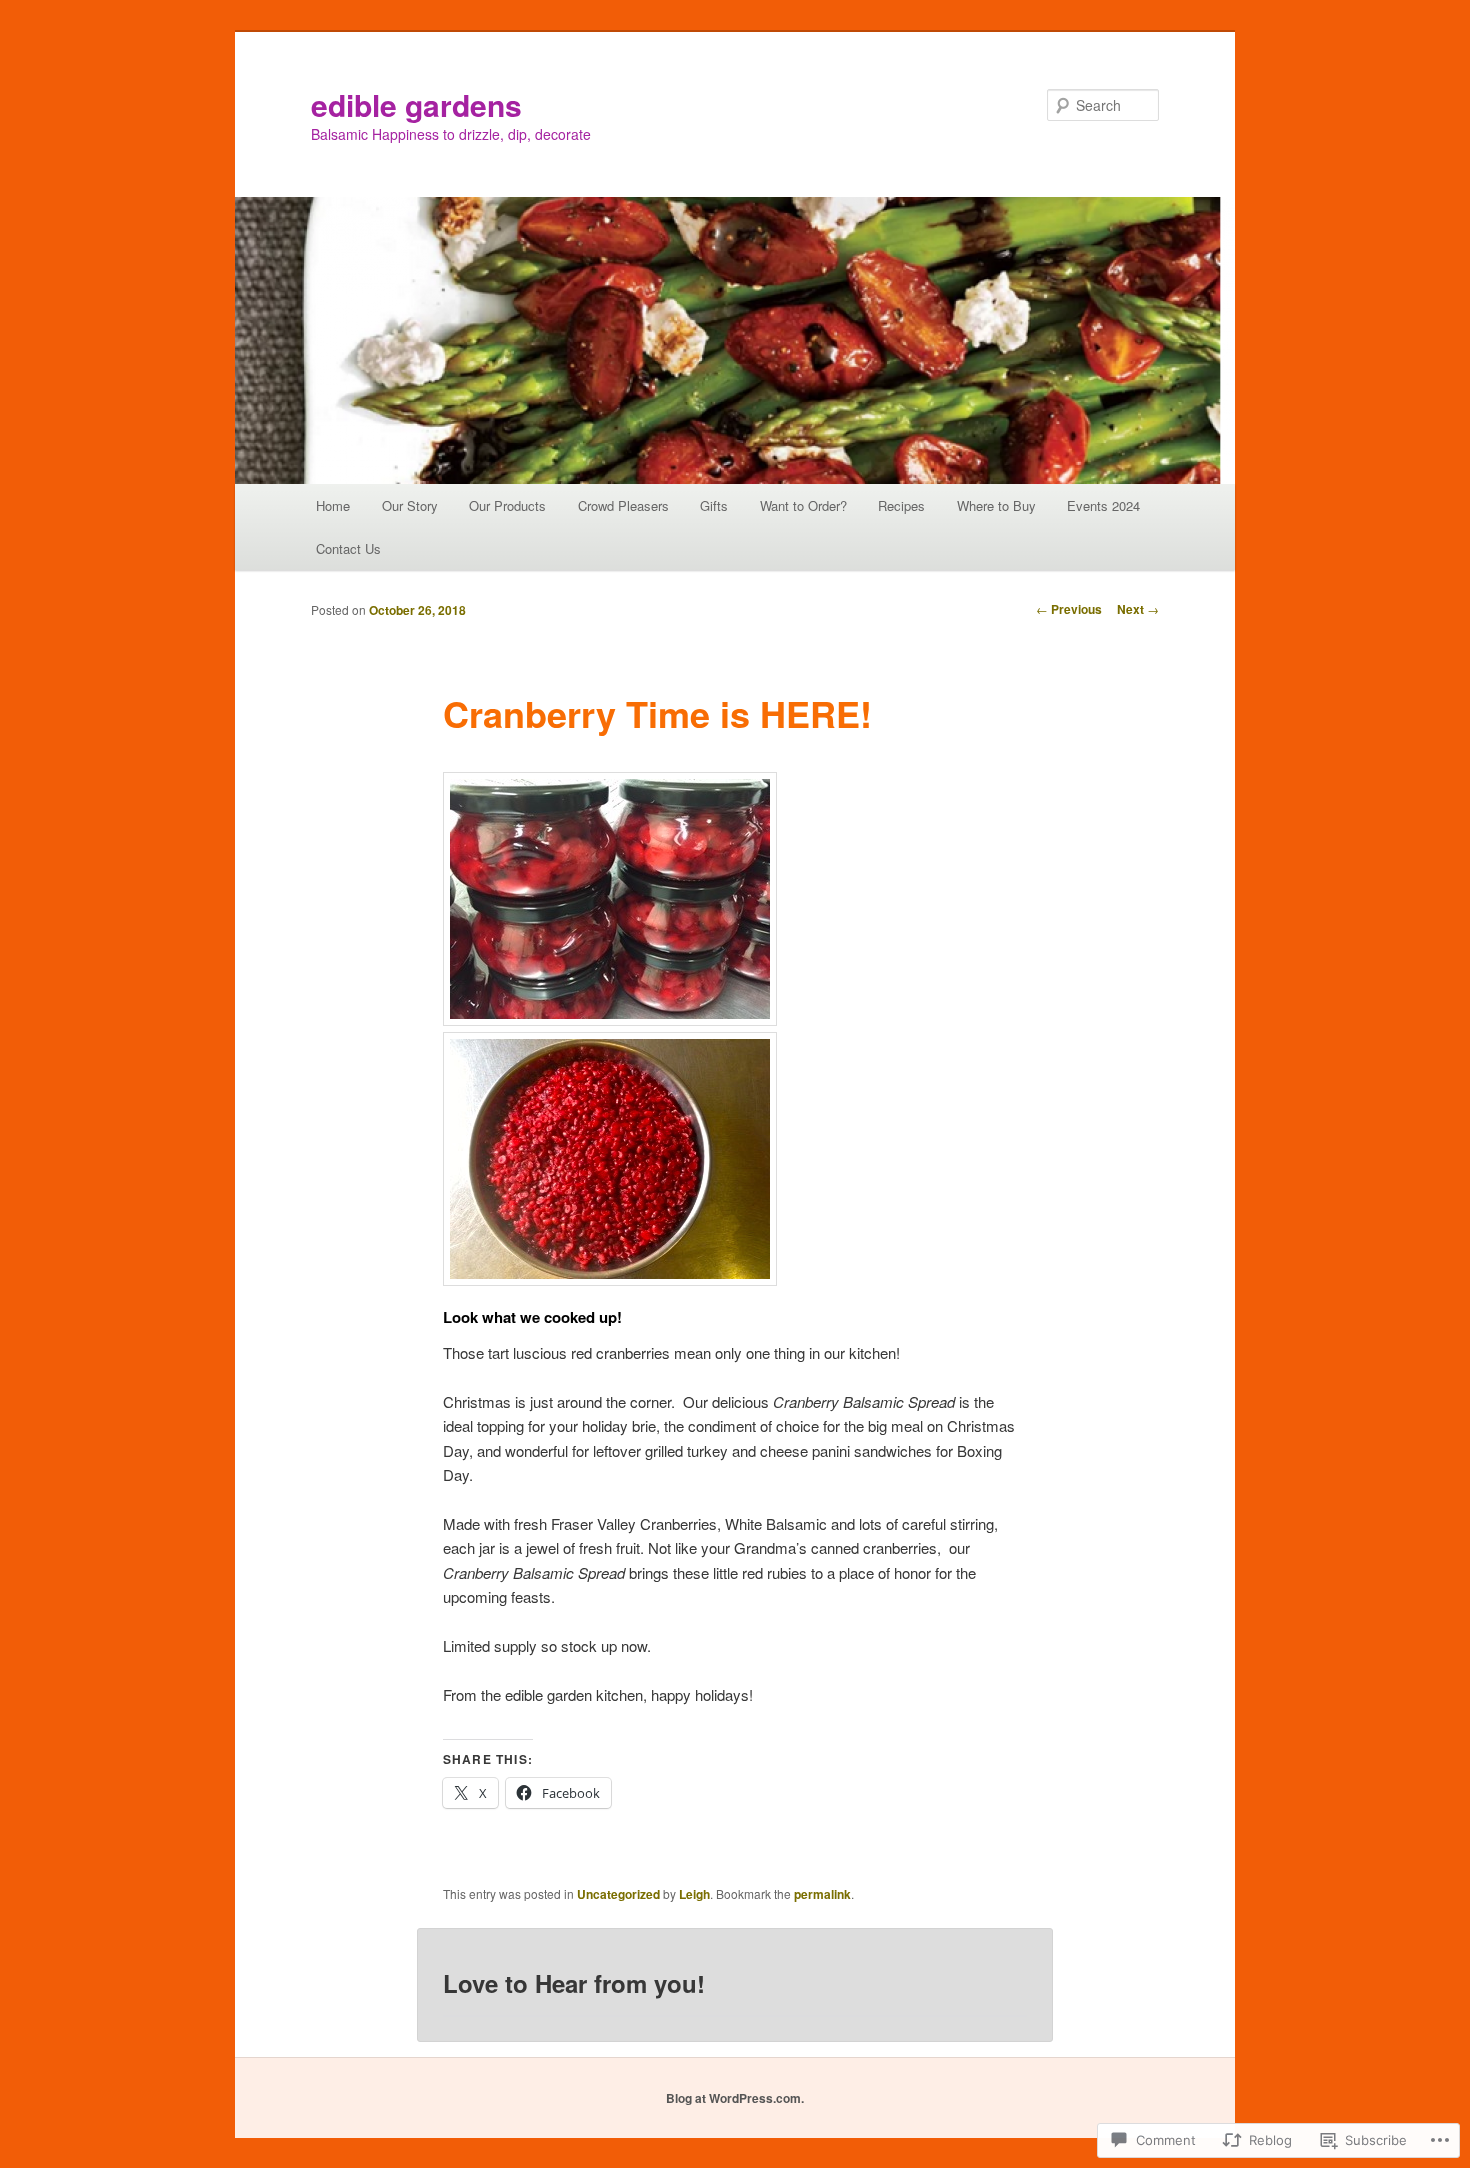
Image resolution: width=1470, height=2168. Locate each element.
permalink (822, 1894)
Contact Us (348, 548)
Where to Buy (996, 505)
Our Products (507, 505)
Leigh (694, 1894)
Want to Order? (803, 505)
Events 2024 (1103, 505)
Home (333, 505)
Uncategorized (618, 1894)
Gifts (714, 505)
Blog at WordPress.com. (735, 2098)
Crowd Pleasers (623, 505)
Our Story (410, 505)
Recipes (901, 505)
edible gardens (416, 104)
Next (1138, 609)
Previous (1069, 609)
